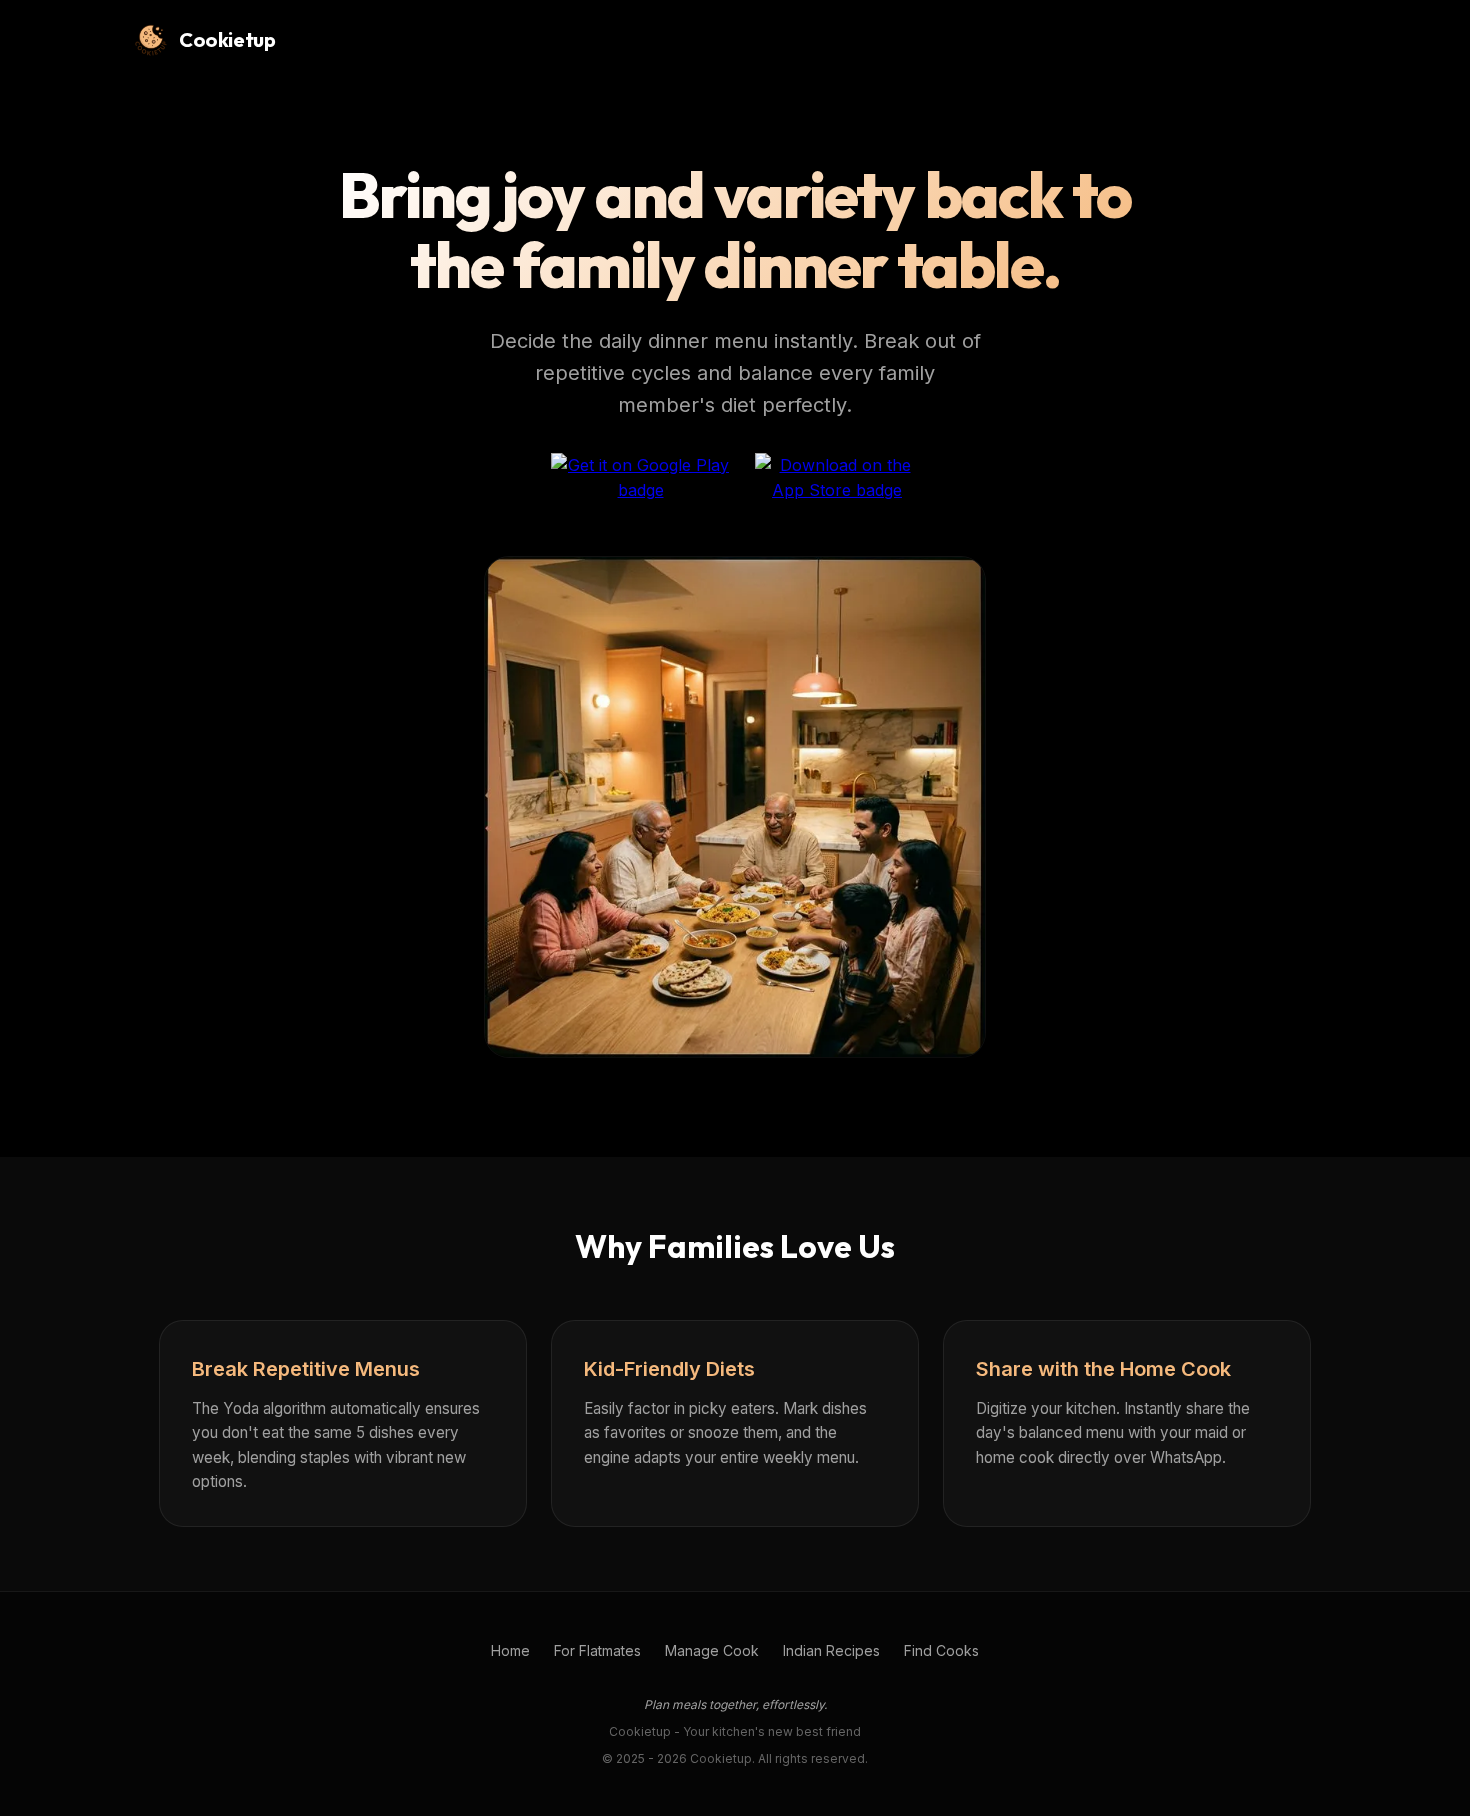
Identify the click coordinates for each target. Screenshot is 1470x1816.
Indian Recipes (831, 1650)
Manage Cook (712, 1650)
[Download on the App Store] (837, 481)
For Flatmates (597, 1650)
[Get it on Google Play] (641, 481)
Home (510, 1650)
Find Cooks (941, 1650)
